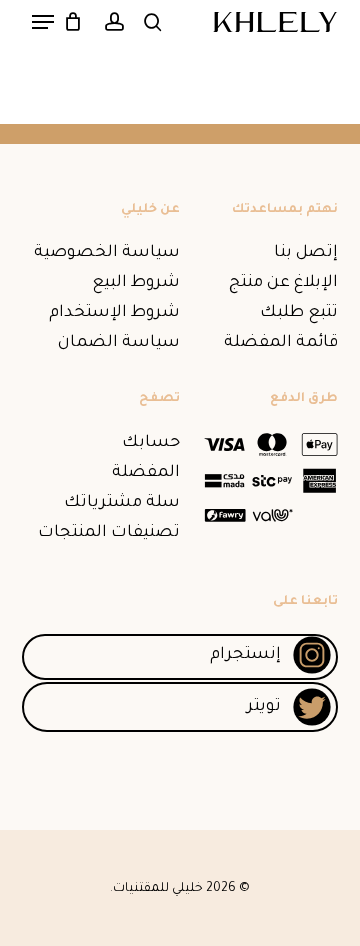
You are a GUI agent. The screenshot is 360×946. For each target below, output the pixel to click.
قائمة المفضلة (281, 343)
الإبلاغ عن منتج (283, 283)
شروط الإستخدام (114, 313)
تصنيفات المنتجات (109, 533)
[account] (113, 22)
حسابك (151, 443)
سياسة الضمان (119, 343)
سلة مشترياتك (122, 503)
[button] (43, 22)
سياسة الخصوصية (107, 253)
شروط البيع (136, 283)
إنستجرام (245, 655)
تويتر (264, 707)
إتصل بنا (306, 253)
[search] (153, 22)
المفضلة (146, 473)
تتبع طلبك (299, 313)
